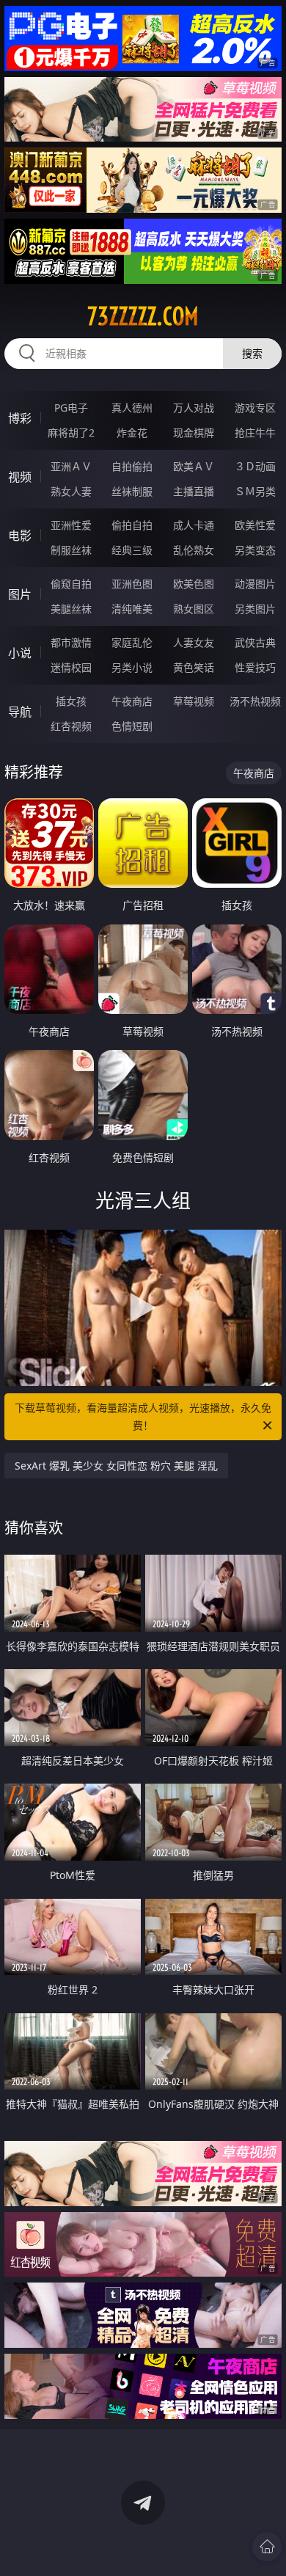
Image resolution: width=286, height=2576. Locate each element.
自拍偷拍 (132, 466)
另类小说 (132, 667)
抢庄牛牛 (255, 433)
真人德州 (132, 408)
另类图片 (255, 609)
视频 (20, 477)
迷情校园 (71, 667)
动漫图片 (255, 584)
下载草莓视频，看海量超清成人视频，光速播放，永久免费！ (143, 1416)
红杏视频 (71, 726)
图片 (20, 594)
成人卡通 (194, 525)
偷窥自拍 (71, 584)
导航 (20, 712)
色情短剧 (132, 726)
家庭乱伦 (132, 642)
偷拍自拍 (132, 525)
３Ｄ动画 (255, 466)
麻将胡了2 (71, 433)
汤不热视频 (255, 701)
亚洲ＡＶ (71, 466)
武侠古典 (255, 642)
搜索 (252, 353)
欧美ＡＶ (194, 466)
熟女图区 (194, 609)
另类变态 (255, 550)
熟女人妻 (71, 491)
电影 (20, 536)
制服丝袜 (71, 550)
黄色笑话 (194, 667)
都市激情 (71, 642)
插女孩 (71, 701)
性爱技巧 (255, 667)
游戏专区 (255, 408)
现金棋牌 (194, 433)
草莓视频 (194, 701)
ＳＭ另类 (255, 491)
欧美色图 (194, 584)
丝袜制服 (132, 491)
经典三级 (132, 550)
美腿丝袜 (71, 609)
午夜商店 (132, 701)
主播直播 (194, 491)
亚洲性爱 (71, 525)
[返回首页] (267, 2547)
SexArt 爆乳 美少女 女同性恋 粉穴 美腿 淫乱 (116, 1466)
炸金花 (132, 433)
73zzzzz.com (143, 316)
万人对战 (194, 408)
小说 (20, 653)
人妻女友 (194, 642)
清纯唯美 (132, 609)
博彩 (20, 418)
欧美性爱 (255, 525)
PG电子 (71, 408)
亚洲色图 (132, 584)
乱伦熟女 (194, 550)
